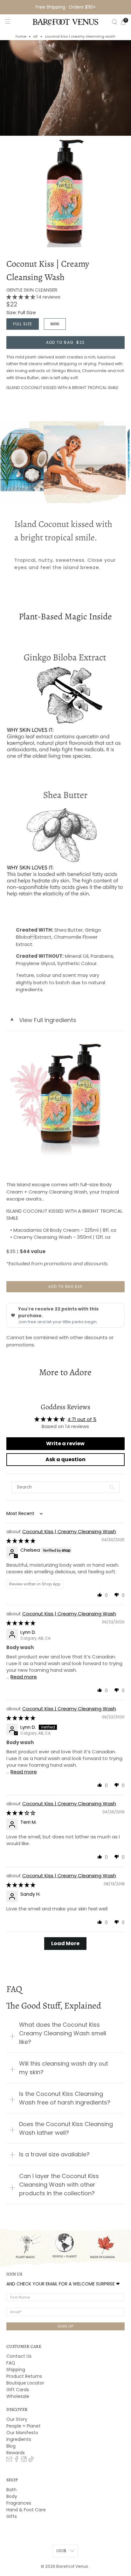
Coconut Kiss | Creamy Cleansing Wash (48, 271)
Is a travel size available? (54, 2154)
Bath (11, 2490)
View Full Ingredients (43, 1020)
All (35, 36)
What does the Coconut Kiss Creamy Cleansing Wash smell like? (63, 2033)
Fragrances (19, 2503)
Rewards (16, 2453)
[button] (21, 297)
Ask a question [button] (65, 1459)
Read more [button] (24, 1677)
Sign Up (66, 2326)
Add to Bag (65, 342)
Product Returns (24, 2376)
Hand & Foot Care (26, 2510)
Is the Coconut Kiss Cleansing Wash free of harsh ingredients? (65, 2098)
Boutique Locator (25, 2383)
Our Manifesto (22, 2433)
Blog (11, 2446)
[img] (21, 1541)
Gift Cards (18, 2390)
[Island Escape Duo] (65, 1097)
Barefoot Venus (73, 2566)
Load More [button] (65, 1943)
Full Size (23, 324)
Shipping (16, 2370)
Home (21, 36)
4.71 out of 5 (82, 1419)
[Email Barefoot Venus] (9, 2460)
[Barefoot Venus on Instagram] (24, 2460)
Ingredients (19, 2439)
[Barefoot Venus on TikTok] (31, 2460)
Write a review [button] (65, 1443)
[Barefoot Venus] (65, 22)
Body (12, 2496)
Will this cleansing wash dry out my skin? (64, 2068)
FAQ (11, 2363)
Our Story (17, 2419)
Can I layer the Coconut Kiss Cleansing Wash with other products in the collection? (59, 2185)
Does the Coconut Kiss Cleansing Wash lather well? (66, 2128)
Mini (55, 324)
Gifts (12, 2516)
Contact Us (19, 2356)
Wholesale (18, 2396)
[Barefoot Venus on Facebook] (17, 2460)
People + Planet (24, 2426)
